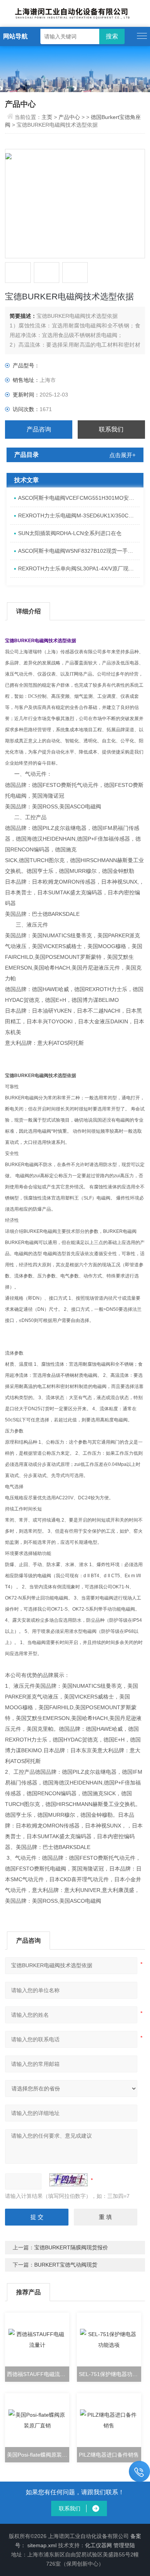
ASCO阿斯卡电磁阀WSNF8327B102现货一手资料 (78, 551)
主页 (48, 117)
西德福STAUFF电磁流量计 (38, 2374)
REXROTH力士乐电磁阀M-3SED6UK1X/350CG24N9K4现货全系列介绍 (79, 516)
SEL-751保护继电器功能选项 (110, 2374)
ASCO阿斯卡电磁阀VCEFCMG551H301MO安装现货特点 (79, 498)
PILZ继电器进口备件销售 (109, 2455)
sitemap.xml (42, 2545)
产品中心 (69, 117)
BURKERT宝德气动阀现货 (66, 2265)
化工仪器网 (98, 2545)
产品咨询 (39, 429)
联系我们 (111, 429)
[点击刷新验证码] (68, 2180)
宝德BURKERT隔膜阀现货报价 (71, 2247)
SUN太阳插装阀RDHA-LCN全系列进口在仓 (70, 533)
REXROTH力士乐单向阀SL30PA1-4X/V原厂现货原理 (79, 568)
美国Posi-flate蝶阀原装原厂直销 (38, 2455)
